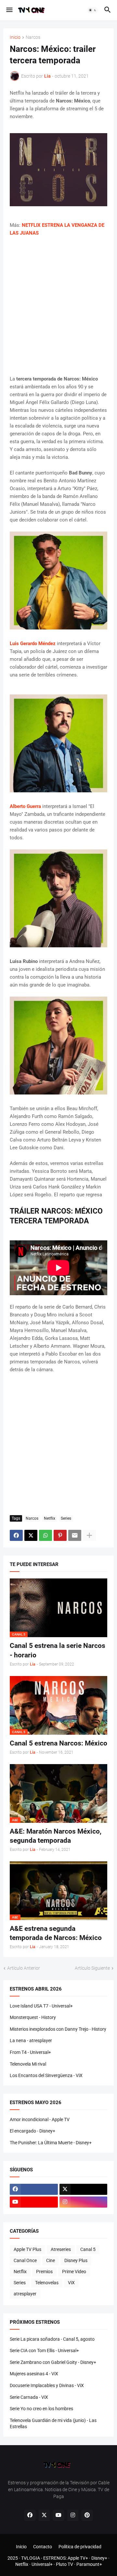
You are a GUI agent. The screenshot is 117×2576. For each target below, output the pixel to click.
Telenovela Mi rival (28, 2064)
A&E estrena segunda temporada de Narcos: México (56, 1933)
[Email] (75, 1535)
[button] (9, 10)
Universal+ (42, 2564)
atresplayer (25, 2294)
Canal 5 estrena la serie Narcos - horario (58, 1650)
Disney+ (99, 2558)
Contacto (43, 2547)
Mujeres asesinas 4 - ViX (34, 2374)
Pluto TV (65, 2564)
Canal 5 (88, 2249)
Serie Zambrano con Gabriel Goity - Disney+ (53, 2362)
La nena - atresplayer (31, 2041)
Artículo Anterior (24, 1968)
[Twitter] (31, 1535)
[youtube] (34, 2202)
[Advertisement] (58, 306)
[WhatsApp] (45, 1535)
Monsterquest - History (33, 2017)
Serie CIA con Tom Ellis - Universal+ (44, 2351)
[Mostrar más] (89, 1535)
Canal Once (25, 2260)
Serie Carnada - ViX (29, 2397)
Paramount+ (89, 2564)
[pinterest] (87, 2515)
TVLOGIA (31, 2558)
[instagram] (84, 2202)
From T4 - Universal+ (30, 2052)
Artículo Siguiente (92, 1968)
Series (66, 1518)
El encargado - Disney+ (32, 2131)
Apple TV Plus (27, 2249)
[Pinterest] (60, 1535)
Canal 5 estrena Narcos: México (58, 1743)
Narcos (33, 37)
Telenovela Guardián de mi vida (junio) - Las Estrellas (53, 2424)
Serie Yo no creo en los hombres (41, 2409)
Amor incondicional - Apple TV (40, 2119)
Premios (44, 2272)
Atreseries (61, 2249)
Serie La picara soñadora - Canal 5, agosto (52, 2339)
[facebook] (34, 2189)
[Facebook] (16, 1535)
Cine (51, 2260)
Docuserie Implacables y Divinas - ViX (47, 2385)
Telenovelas (47, 2283)
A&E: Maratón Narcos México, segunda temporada (56, 1836)
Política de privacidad (80, 2547)
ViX (71, 2283)
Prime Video (74, 2272)
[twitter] (84, 2189)
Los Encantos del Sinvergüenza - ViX (46, 2075)
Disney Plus (76, 2260)
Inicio (15, 37)
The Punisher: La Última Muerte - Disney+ (51, 2143)
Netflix (50, 1518)
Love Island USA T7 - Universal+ (41, 2006)
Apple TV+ (78, 2558)
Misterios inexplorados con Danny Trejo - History (58, 2029)
